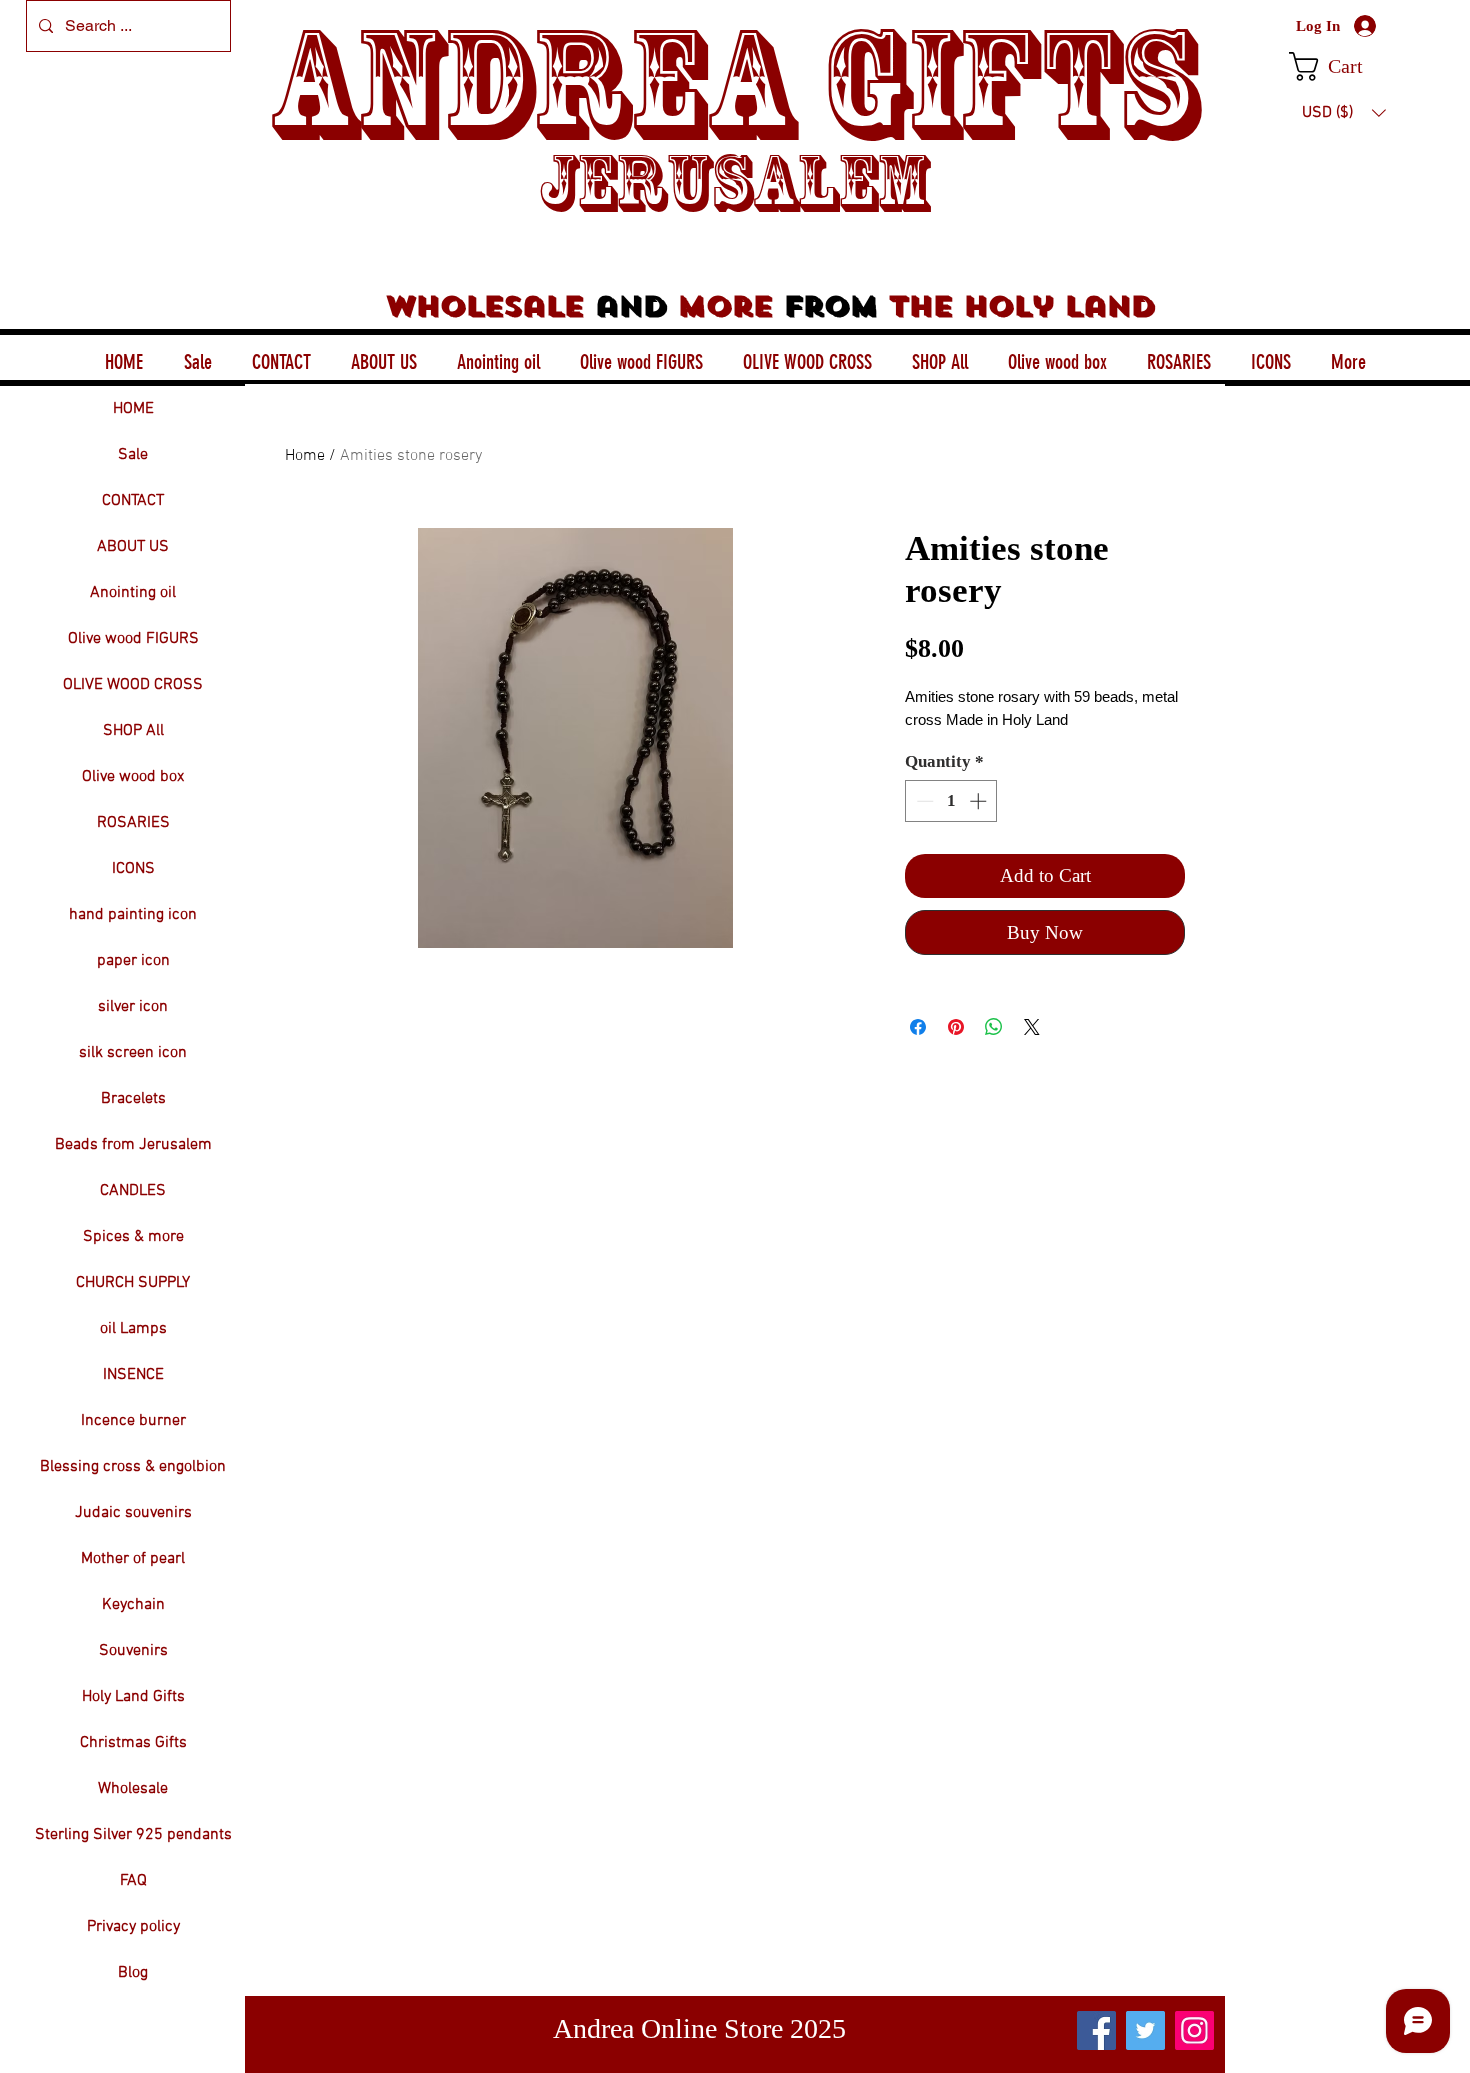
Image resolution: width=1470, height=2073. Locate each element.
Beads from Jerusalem (133, 1145)
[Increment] (980, 801)
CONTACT (133, 501)
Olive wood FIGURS (133, 639)
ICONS (133, 869)
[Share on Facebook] (918, 1027)
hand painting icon (133, 915)
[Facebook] (1096, 2030)
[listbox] (1344, 113)
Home (305, 456)
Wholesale (133, 1789)
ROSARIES (133, 823)
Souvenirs (133, 1651)
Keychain (133, 1605)
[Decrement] (923, 801)
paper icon (133, 961)
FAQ (133, 1881)
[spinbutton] (951, 801)
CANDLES (133, 1191)
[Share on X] (1032, 1027)
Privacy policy (133, 1927)
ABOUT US (133, 547)
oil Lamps (133, 1329)
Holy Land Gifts (133, 1697)
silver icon (133, 1007)
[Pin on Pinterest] (956, 1027)
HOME (133, 409)
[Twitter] (1145, 2030)
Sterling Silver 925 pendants (133, 1835)
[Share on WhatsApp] (994, 1027)
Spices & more (133, 1237)
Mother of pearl (133, 1559)
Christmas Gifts (133, 1743)
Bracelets (133, 1099)
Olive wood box (133, 777)
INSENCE (133, 1375)
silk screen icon (133, 1053)
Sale (133, 455)
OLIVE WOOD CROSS (133, 685)
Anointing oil (133, 593)
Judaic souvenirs (133, 1513)
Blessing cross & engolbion (133, 1467)
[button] (1343, 66)
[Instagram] (1194, 2030)
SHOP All (133, 731)
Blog (133, 1973)
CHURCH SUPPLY (133, 1283)
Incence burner (133, 1421)
